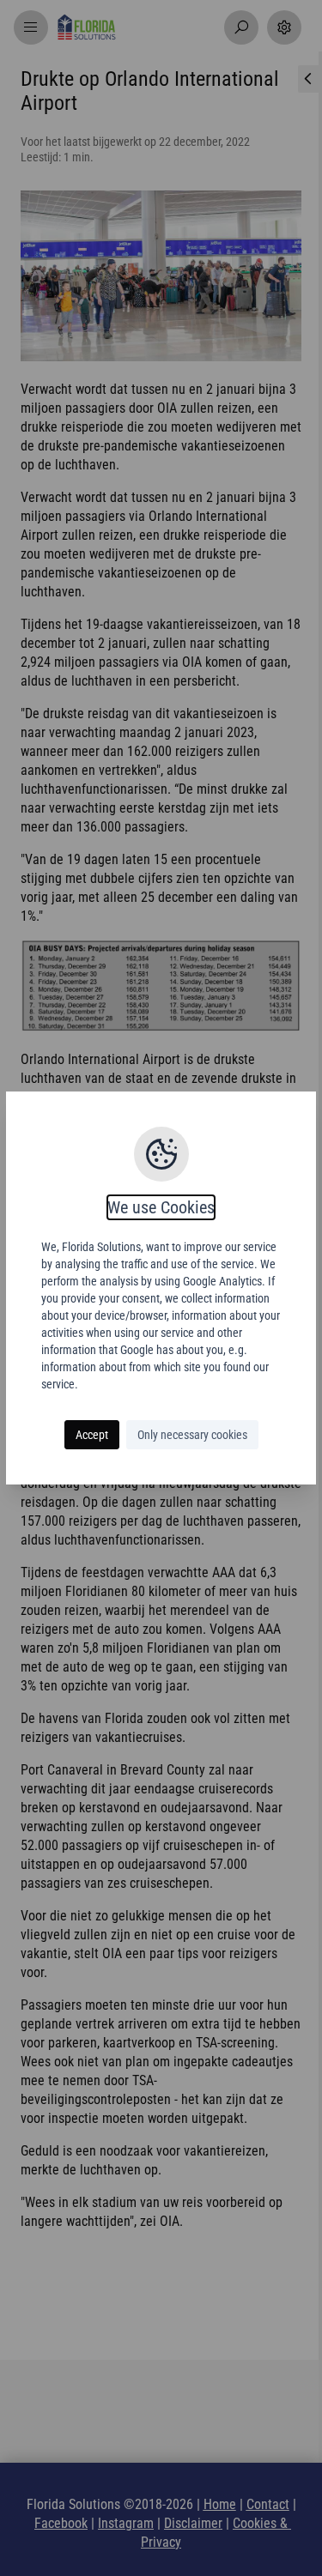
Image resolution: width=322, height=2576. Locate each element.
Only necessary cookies (192, 1435)
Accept (92, 1435)
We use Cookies (161, 1207)
